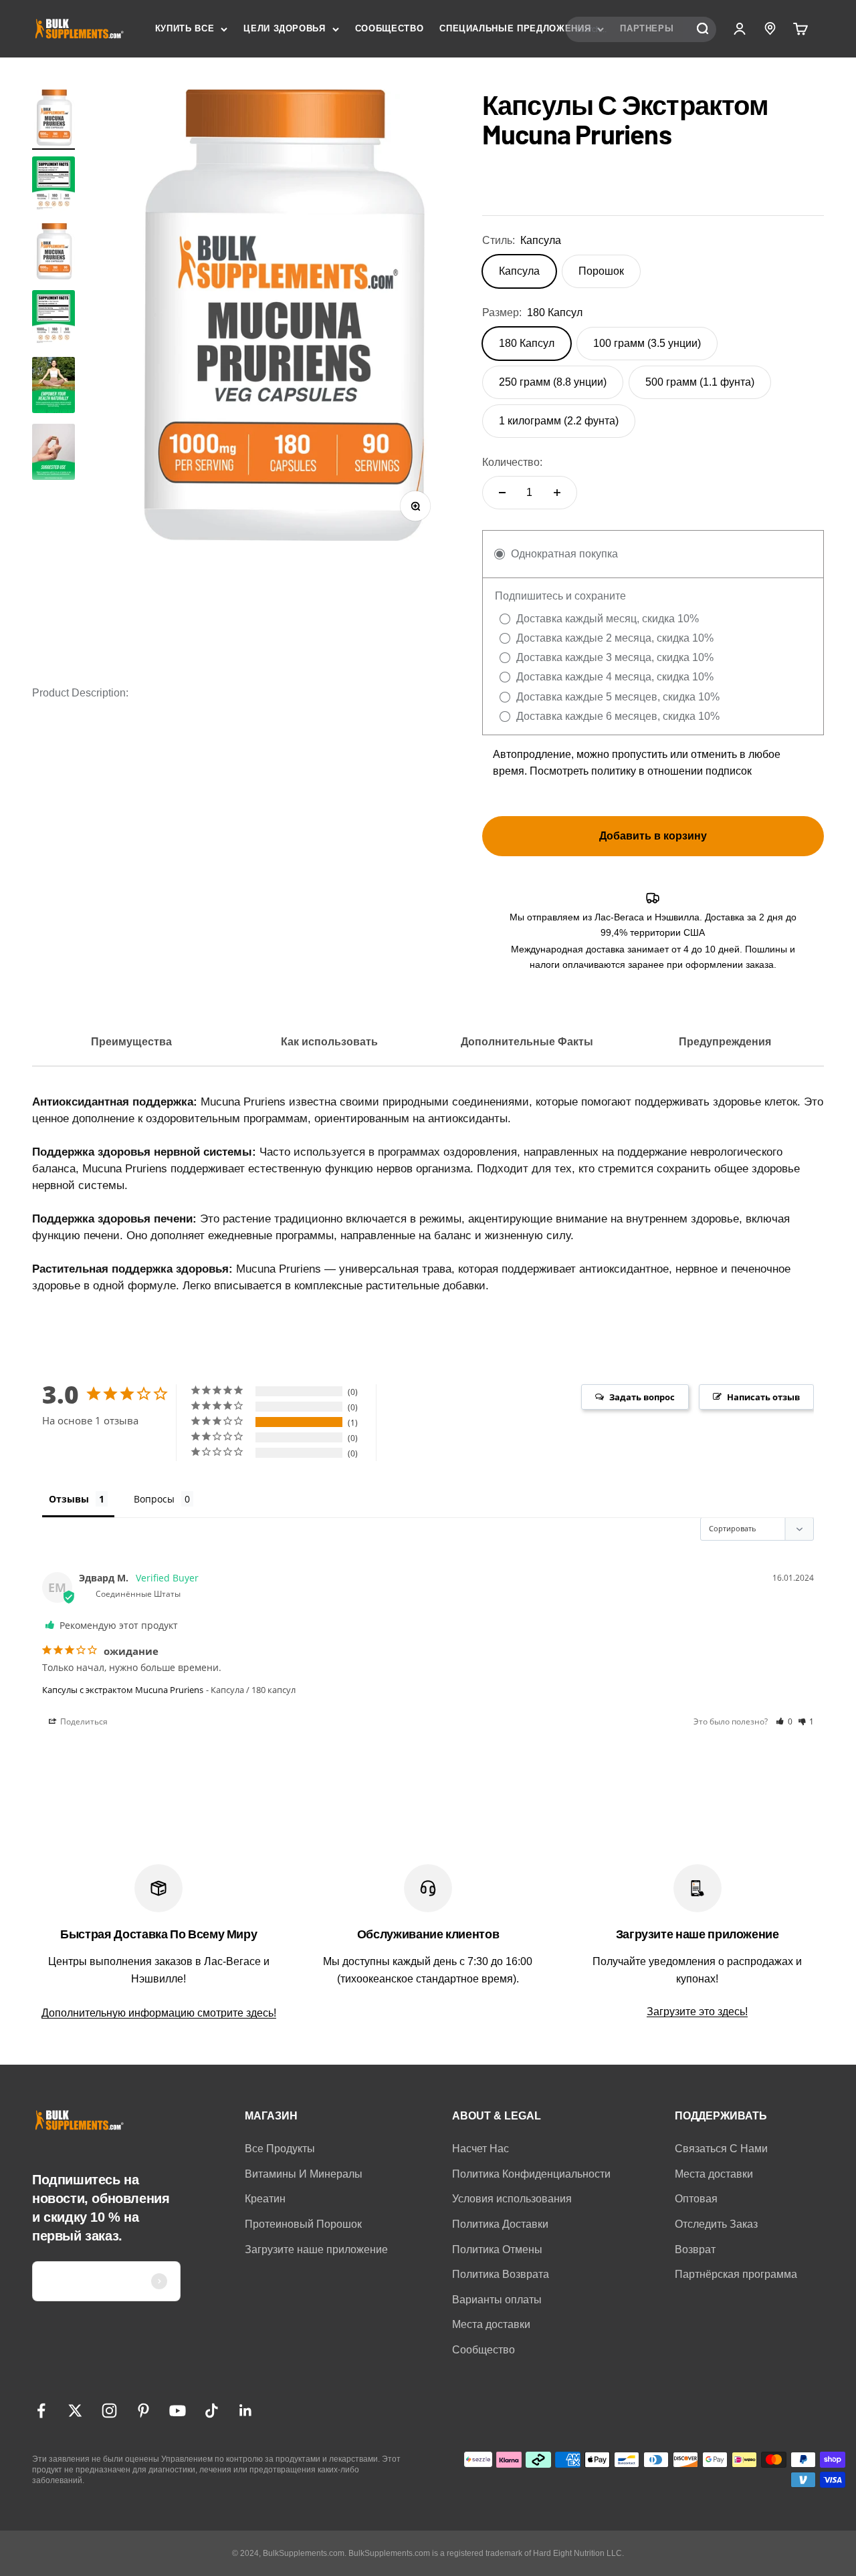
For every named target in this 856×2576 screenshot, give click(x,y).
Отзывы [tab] (69, 1499)
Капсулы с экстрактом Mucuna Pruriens (123, 1690)
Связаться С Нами (721, 2149)
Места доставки (491, 2324)
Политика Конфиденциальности (531, 2174)
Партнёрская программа (736, 2274)
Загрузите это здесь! (697, 2012)
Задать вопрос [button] (642, 1397)
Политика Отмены (497, 2249)
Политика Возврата (501, 2274)
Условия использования (512, 2199)
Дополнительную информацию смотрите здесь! (159, 2013)
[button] (784, 1721)
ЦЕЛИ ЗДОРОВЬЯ (284, 28)
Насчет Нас (480, 2149)
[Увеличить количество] (557, 493)
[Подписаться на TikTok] (212, 2411)
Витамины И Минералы (304, 2174)
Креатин (265, 2199)
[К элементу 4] (53, 454)
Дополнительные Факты (527, 1042)
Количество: (512, 462)
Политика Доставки (500, 2224)
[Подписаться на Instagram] (109, 2411)
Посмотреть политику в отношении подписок (641, 771)
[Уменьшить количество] (502, 493)
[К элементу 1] (53, 120)
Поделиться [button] (83, 1721)
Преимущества (131, 1042)
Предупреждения (725, 1042)
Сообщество (484, 2350)
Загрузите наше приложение (316, 2249)
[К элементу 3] (53, 387)
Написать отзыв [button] (763, 1397)
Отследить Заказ (716, 2224)
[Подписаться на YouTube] (178, 2411)
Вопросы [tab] (154, 1499)
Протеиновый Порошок (303, 2224)
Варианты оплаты (497, 2300)
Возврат (695, 2249)
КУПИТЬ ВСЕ (185, 28)
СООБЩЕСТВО (390, 28)
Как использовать (329, 1042)
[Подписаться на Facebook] (41, 2411)
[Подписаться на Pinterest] (143, 2411)
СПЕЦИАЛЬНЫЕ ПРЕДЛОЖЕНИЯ (515, 28)
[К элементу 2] (53, 186)
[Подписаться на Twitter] (75, 2411)
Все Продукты (280, 2149)
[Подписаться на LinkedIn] (246, 2411)
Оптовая (696, 2199)
